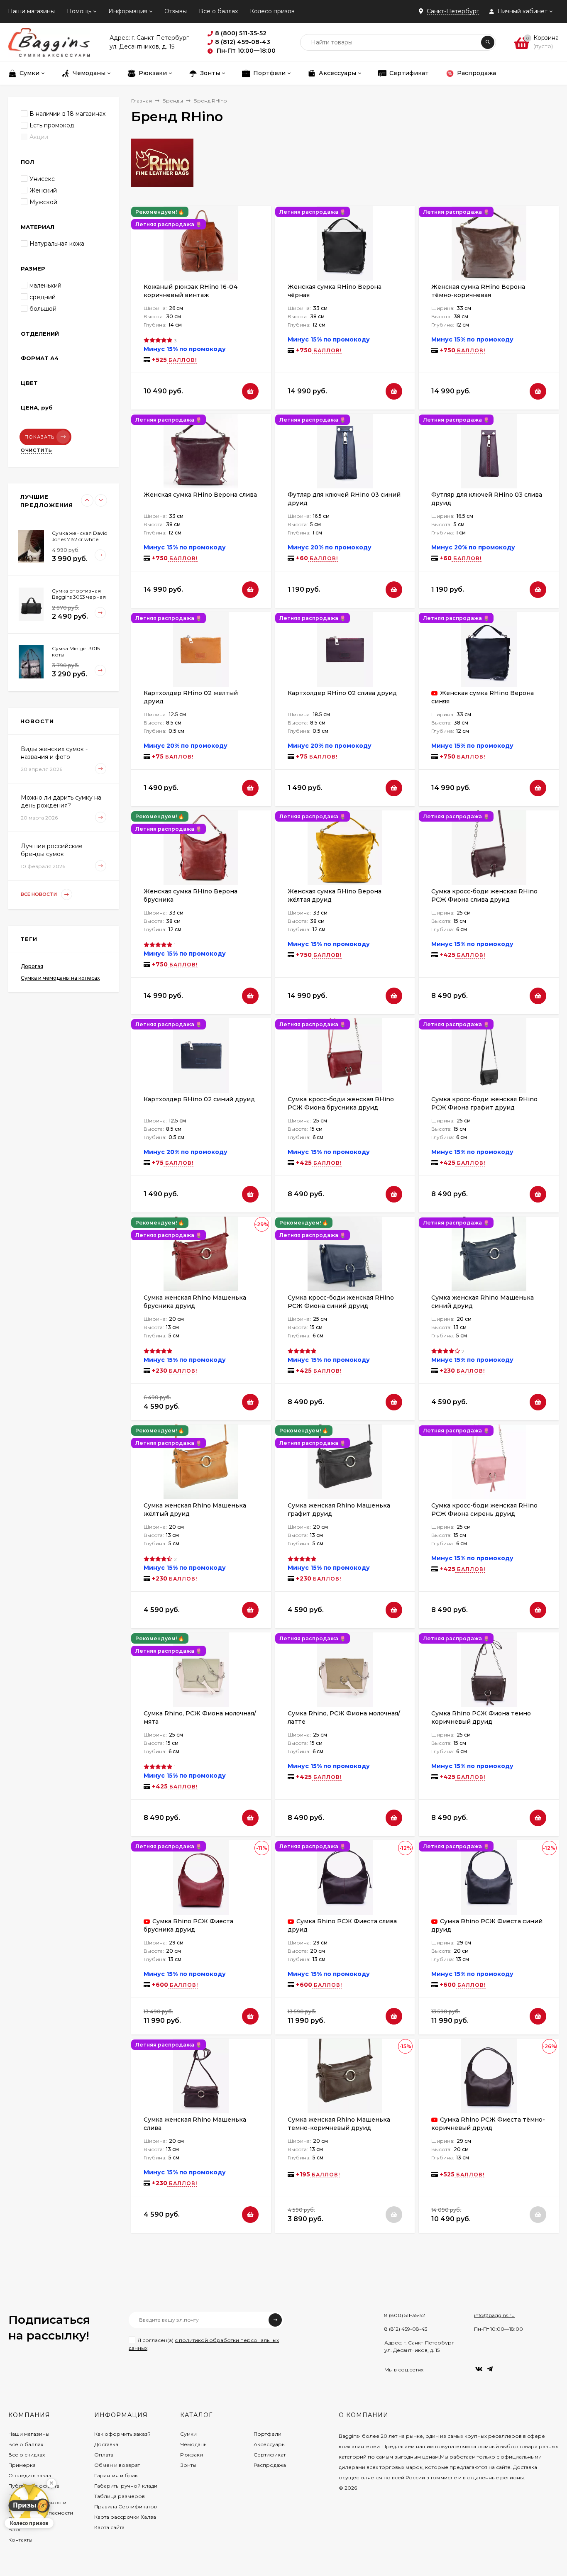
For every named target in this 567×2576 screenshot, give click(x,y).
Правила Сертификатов (126, 2506)
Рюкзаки (192, 2455)
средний (43, 297)
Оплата (104, 2455)
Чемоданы (194, 2444)
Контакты (20, 2540)
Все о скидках (27, 2455)
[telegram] (490, 2369)
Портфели (268, 2434)
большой (43, 309)
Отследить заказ (30, 2475)
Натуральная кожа (57, 244)
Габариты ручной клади (126, 2486)
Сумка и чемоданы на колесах (60, 978)
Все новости (39, 894)
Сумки (188, 2434)
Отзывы (176, 11)
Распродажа (270, 2465)
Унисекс (42, 179)
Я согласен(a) (204, 2344)
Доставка (106, 2444)
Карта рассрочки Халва (125, 2517)
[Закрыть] (51, 2483)
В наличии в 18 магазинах (67, 114)
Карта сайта (109, 2527)
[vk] (479, 2369)
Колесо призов (272, 11)
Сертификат (270, 2455)
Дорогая (32, 966)
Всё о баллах (218, 11)
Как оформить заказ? (122, 2434)
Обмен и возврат (117, 2465)
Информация (128, 11)
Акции (39, 137)
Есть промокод (52, 125)
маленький (45, 285)
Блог (15, 2529)
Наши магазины (31, 11)
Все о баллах (26, 2444)
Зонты (188, 2465)
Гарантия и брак (116, 2475)
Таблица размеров (120, 2496)
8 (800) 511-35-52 (405, 2315)
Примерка (22, 2465)
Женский (43, 190)
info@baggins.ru (494, 2315)
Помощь (79, 11)
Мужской (43, 202)
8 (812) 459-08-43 (406, 2329)
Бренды (173, 101)
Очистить (37, 450)
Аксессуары (270, 2444)
